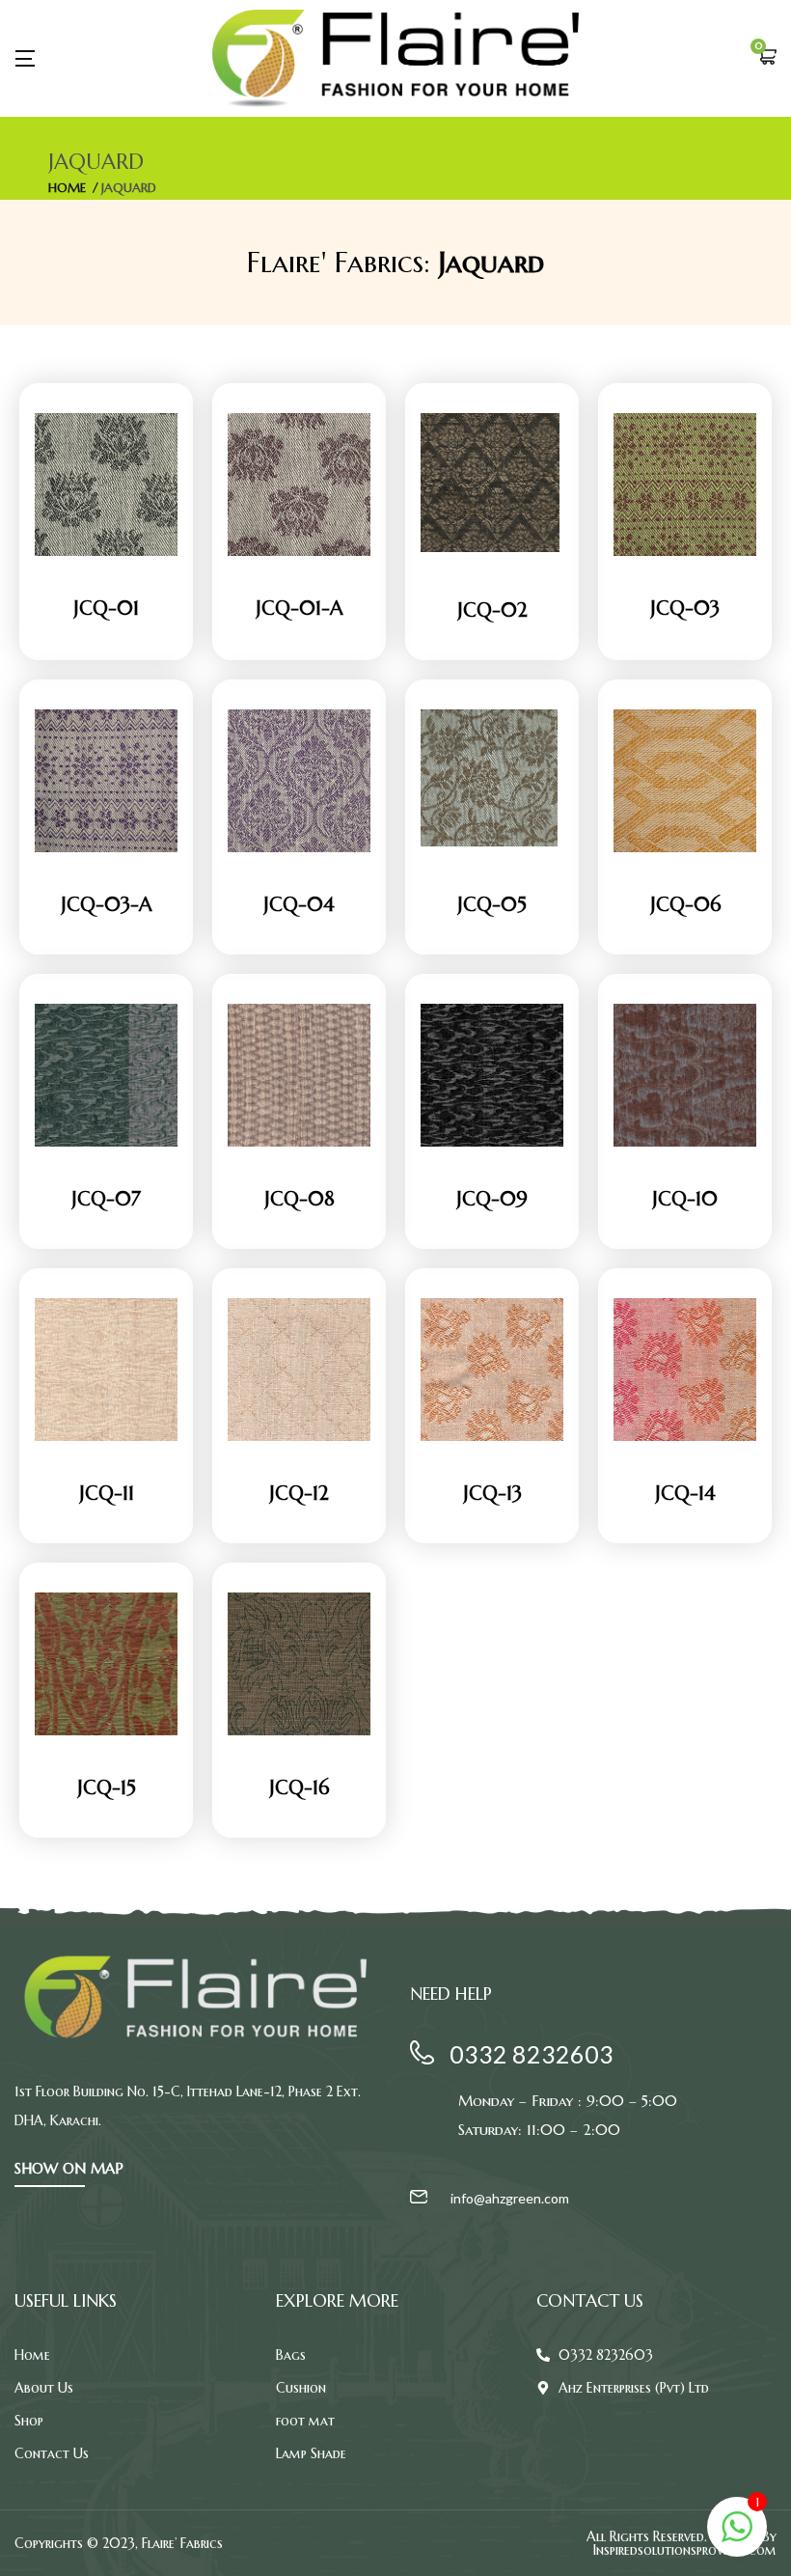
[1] (737, 2537)
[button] (767, 58)
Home (67, 188)
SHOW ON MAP (69, 2168)
